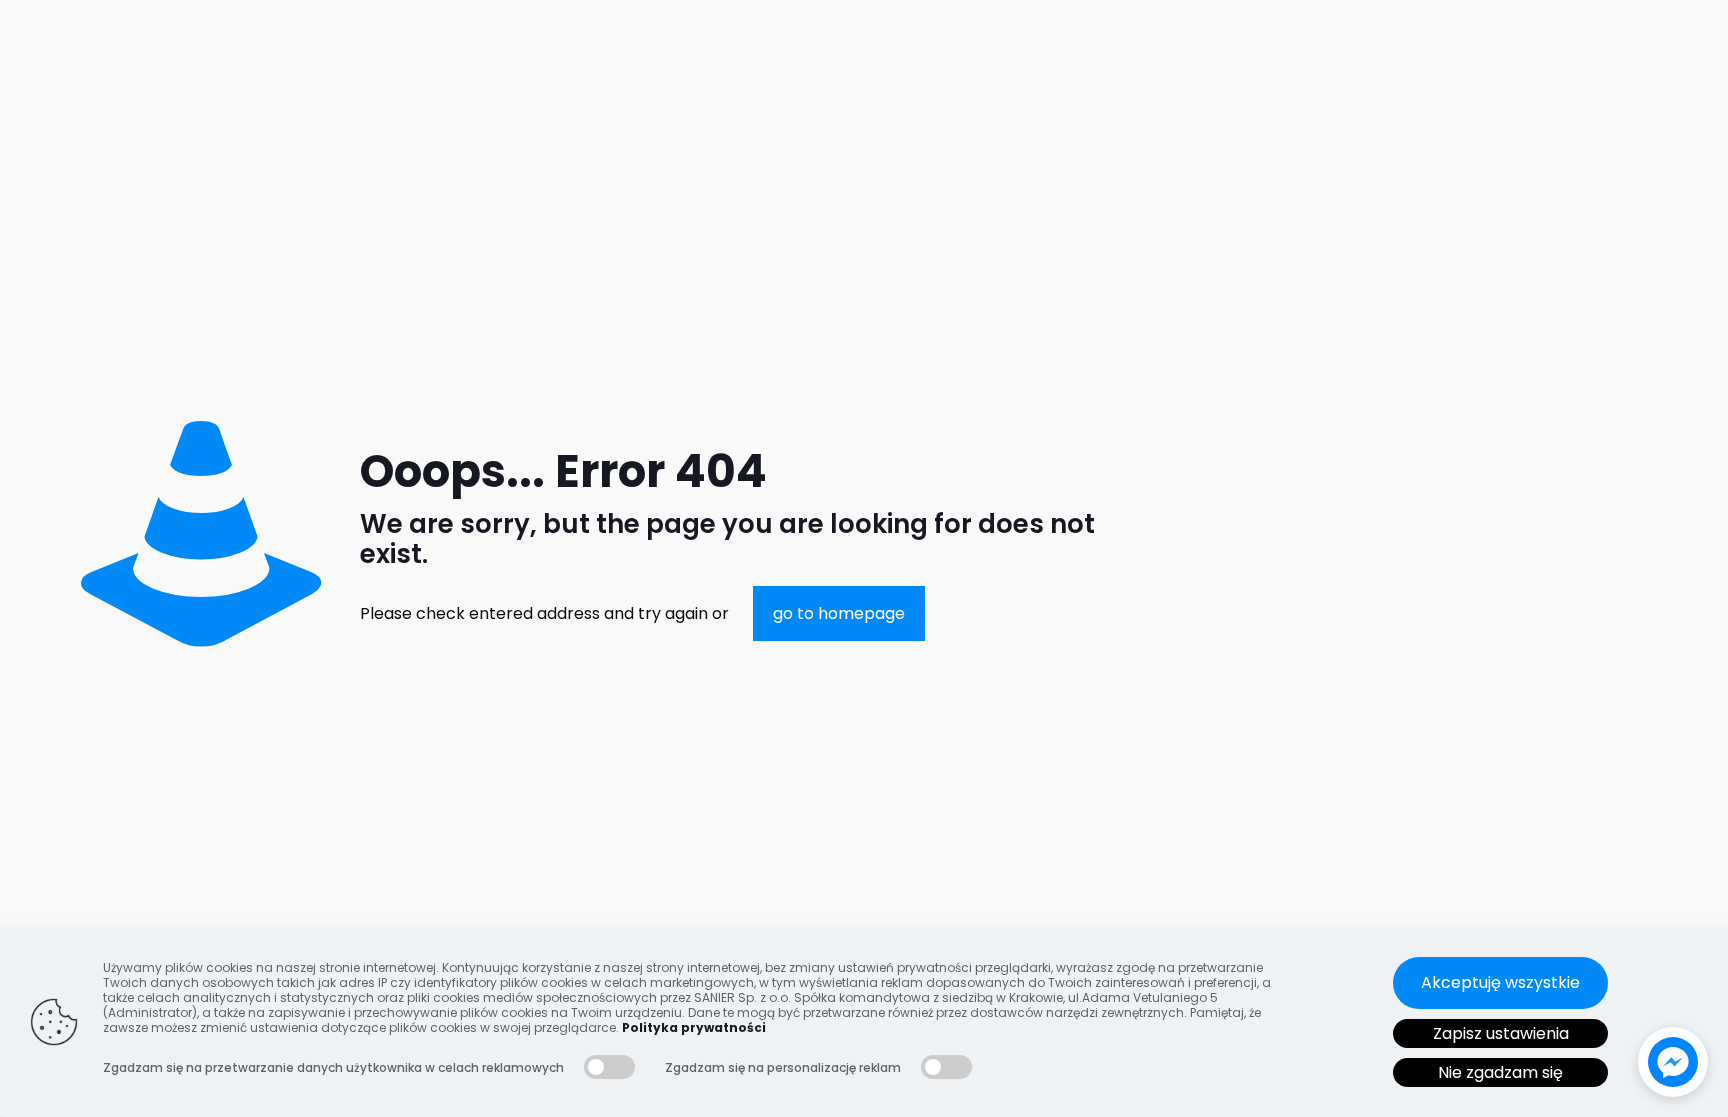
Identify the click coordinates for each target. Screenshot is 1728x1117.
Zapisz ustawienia (1501, 1033)
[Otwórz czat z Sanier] (1673, 1062)
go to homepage (839, 613)
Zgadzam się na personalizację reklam (783, 1067)
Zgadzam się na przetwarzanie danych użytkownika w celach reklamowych (333, 1067)
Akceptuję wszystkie (1500, 982)
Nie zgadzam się (1500, 1072)
